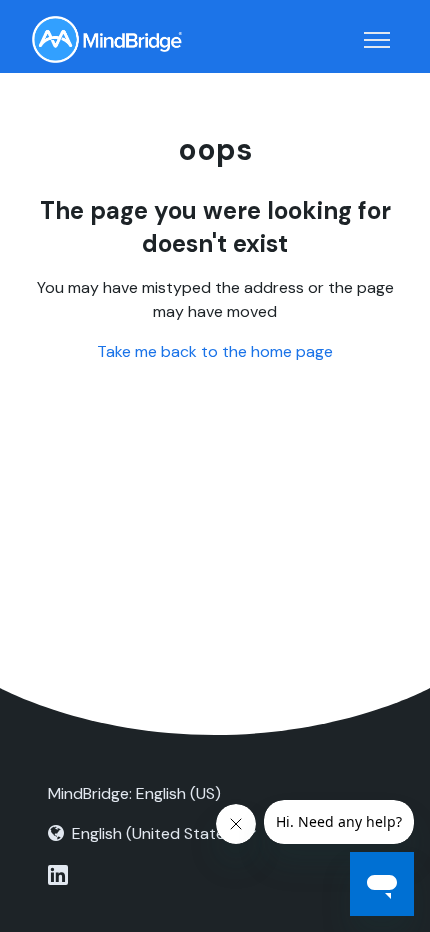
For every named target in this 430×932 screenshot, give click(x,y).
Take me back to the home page (215, 351)
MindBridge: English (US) (134, 793)
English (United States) (155, 833)
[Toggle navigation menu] (377, 40)
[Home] (107, 39)
